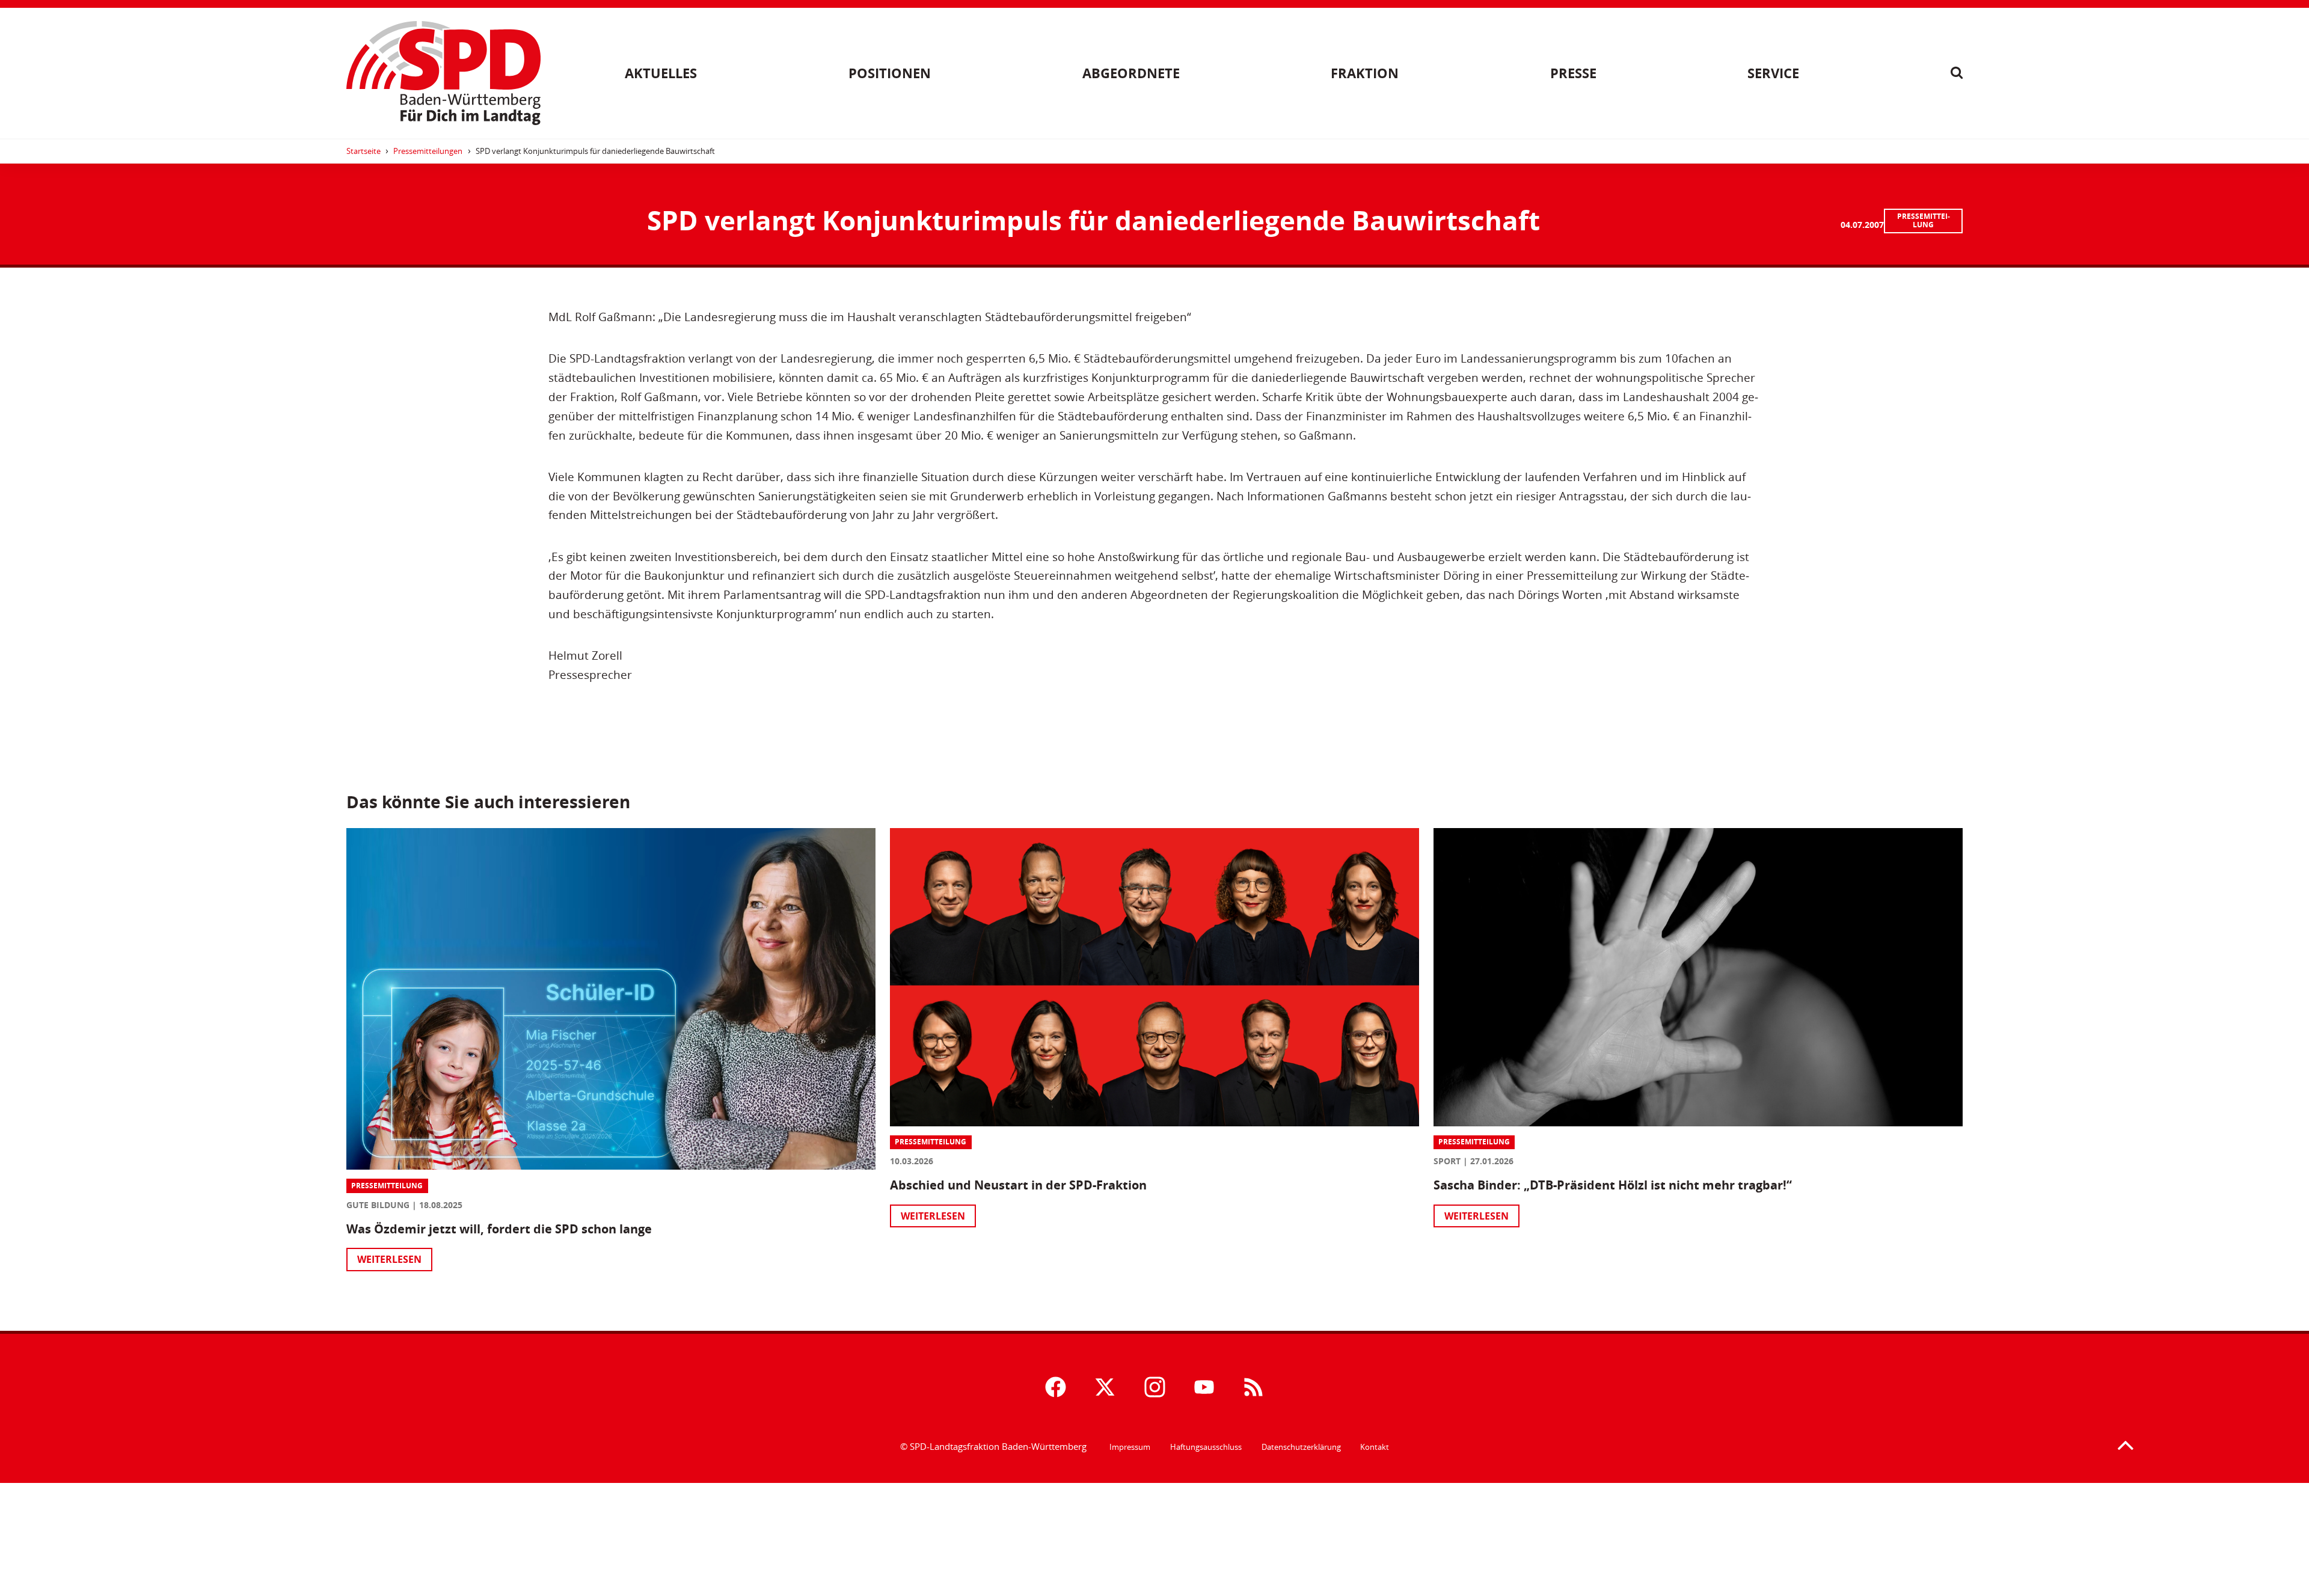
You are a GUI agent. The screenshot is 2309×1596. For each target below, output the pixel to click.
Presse (1573, 73)
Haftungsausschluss (1206, 1447)
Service (1773, 73)
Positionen (890, 73)
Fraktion (1365, 73)
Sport (1447, 1161)
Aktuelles (661, 73)
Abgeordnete (1131, 73)
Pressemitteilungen (428, 151)
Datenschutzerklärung (1301, 1447)
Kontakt (1375, 1447)
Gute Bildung (378, 1205)
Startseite (363, 151)
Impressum (1130, 1447)
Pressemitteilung (1924, 220)
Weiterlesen (389, 1259)
